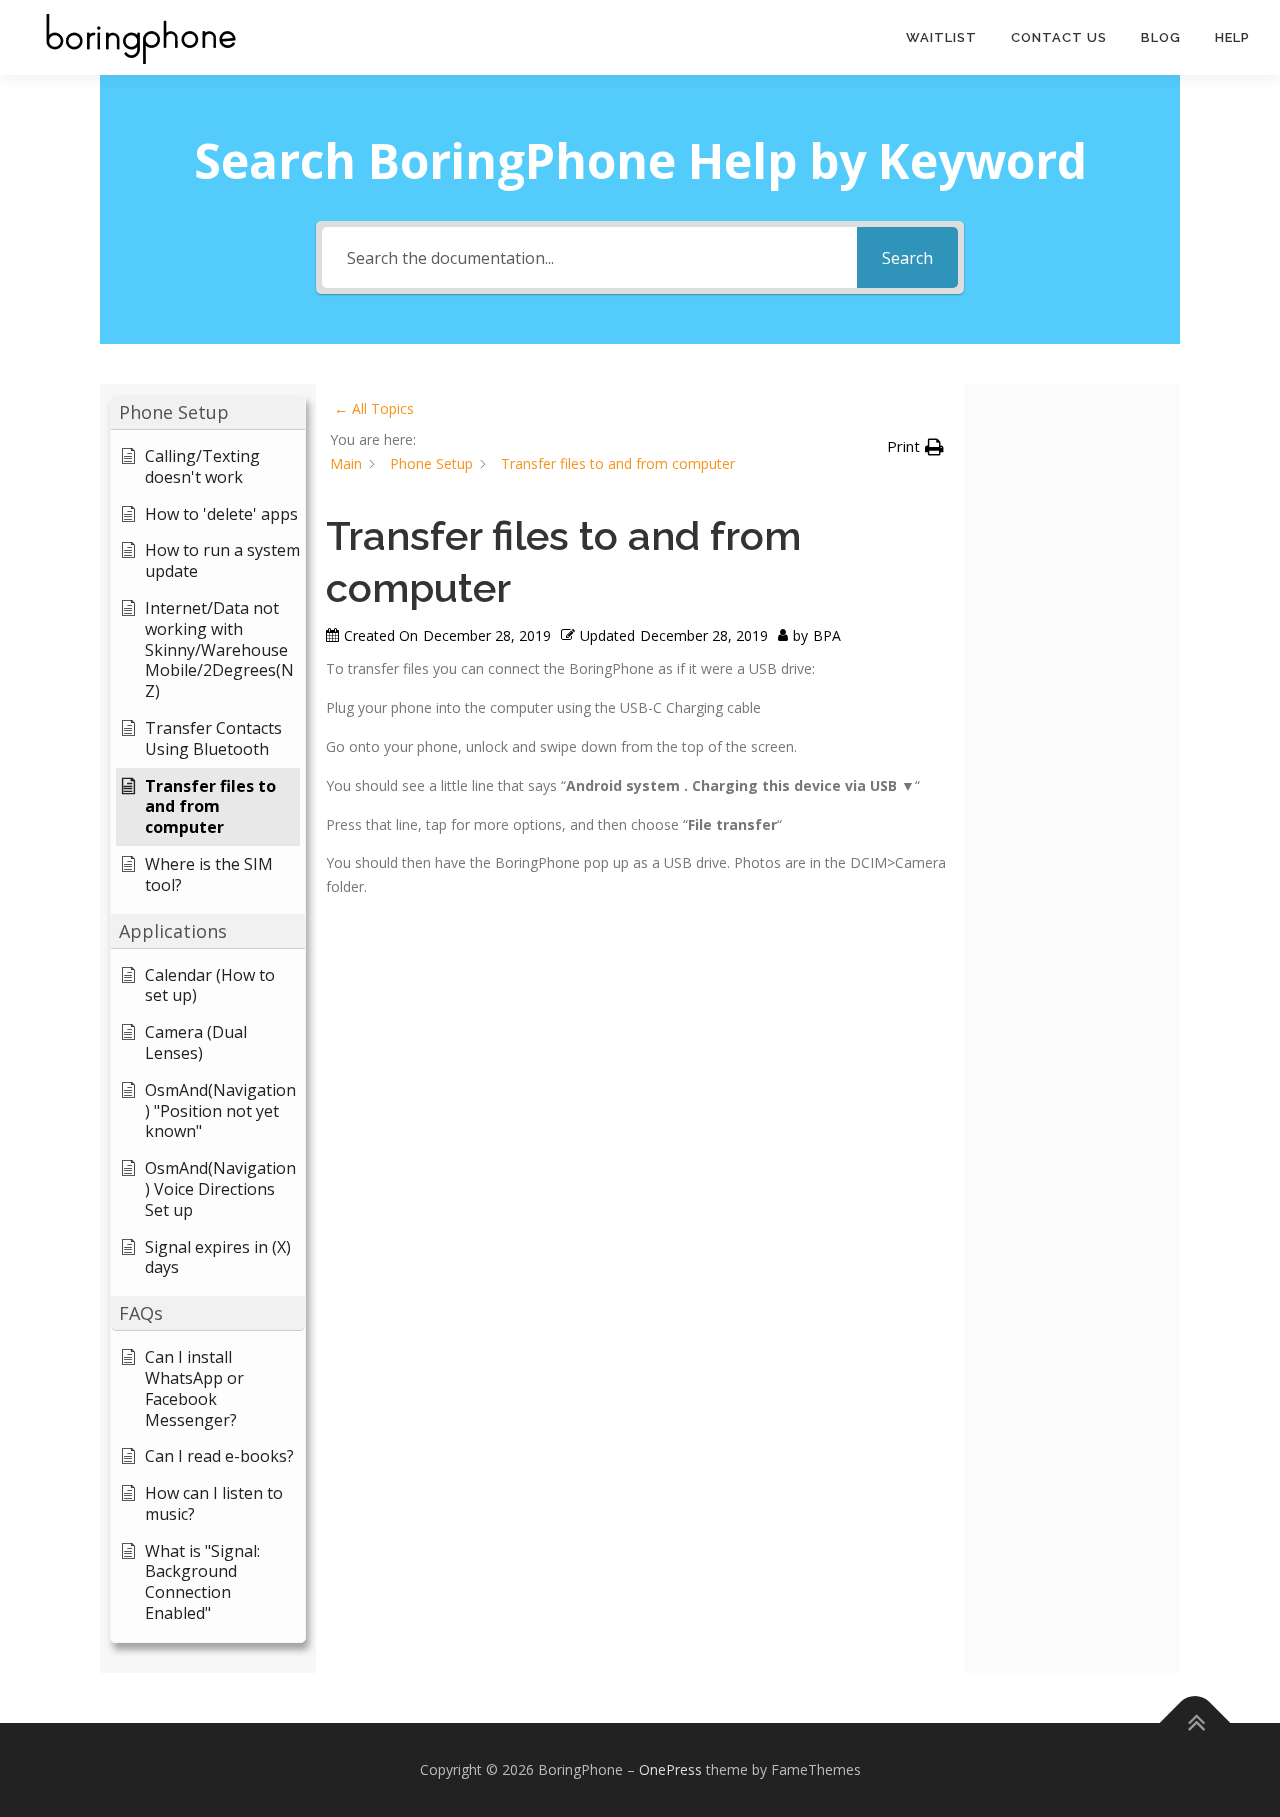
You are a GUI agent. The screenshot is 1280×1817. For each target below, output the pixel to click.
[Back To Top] (1195, 1723)
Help (1232, 37)
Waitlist (941, 37)
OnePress (670, 1769)
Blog (1161, 37)
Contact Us (1059, 37)
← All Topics (374, 408)
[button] (208, 412)
